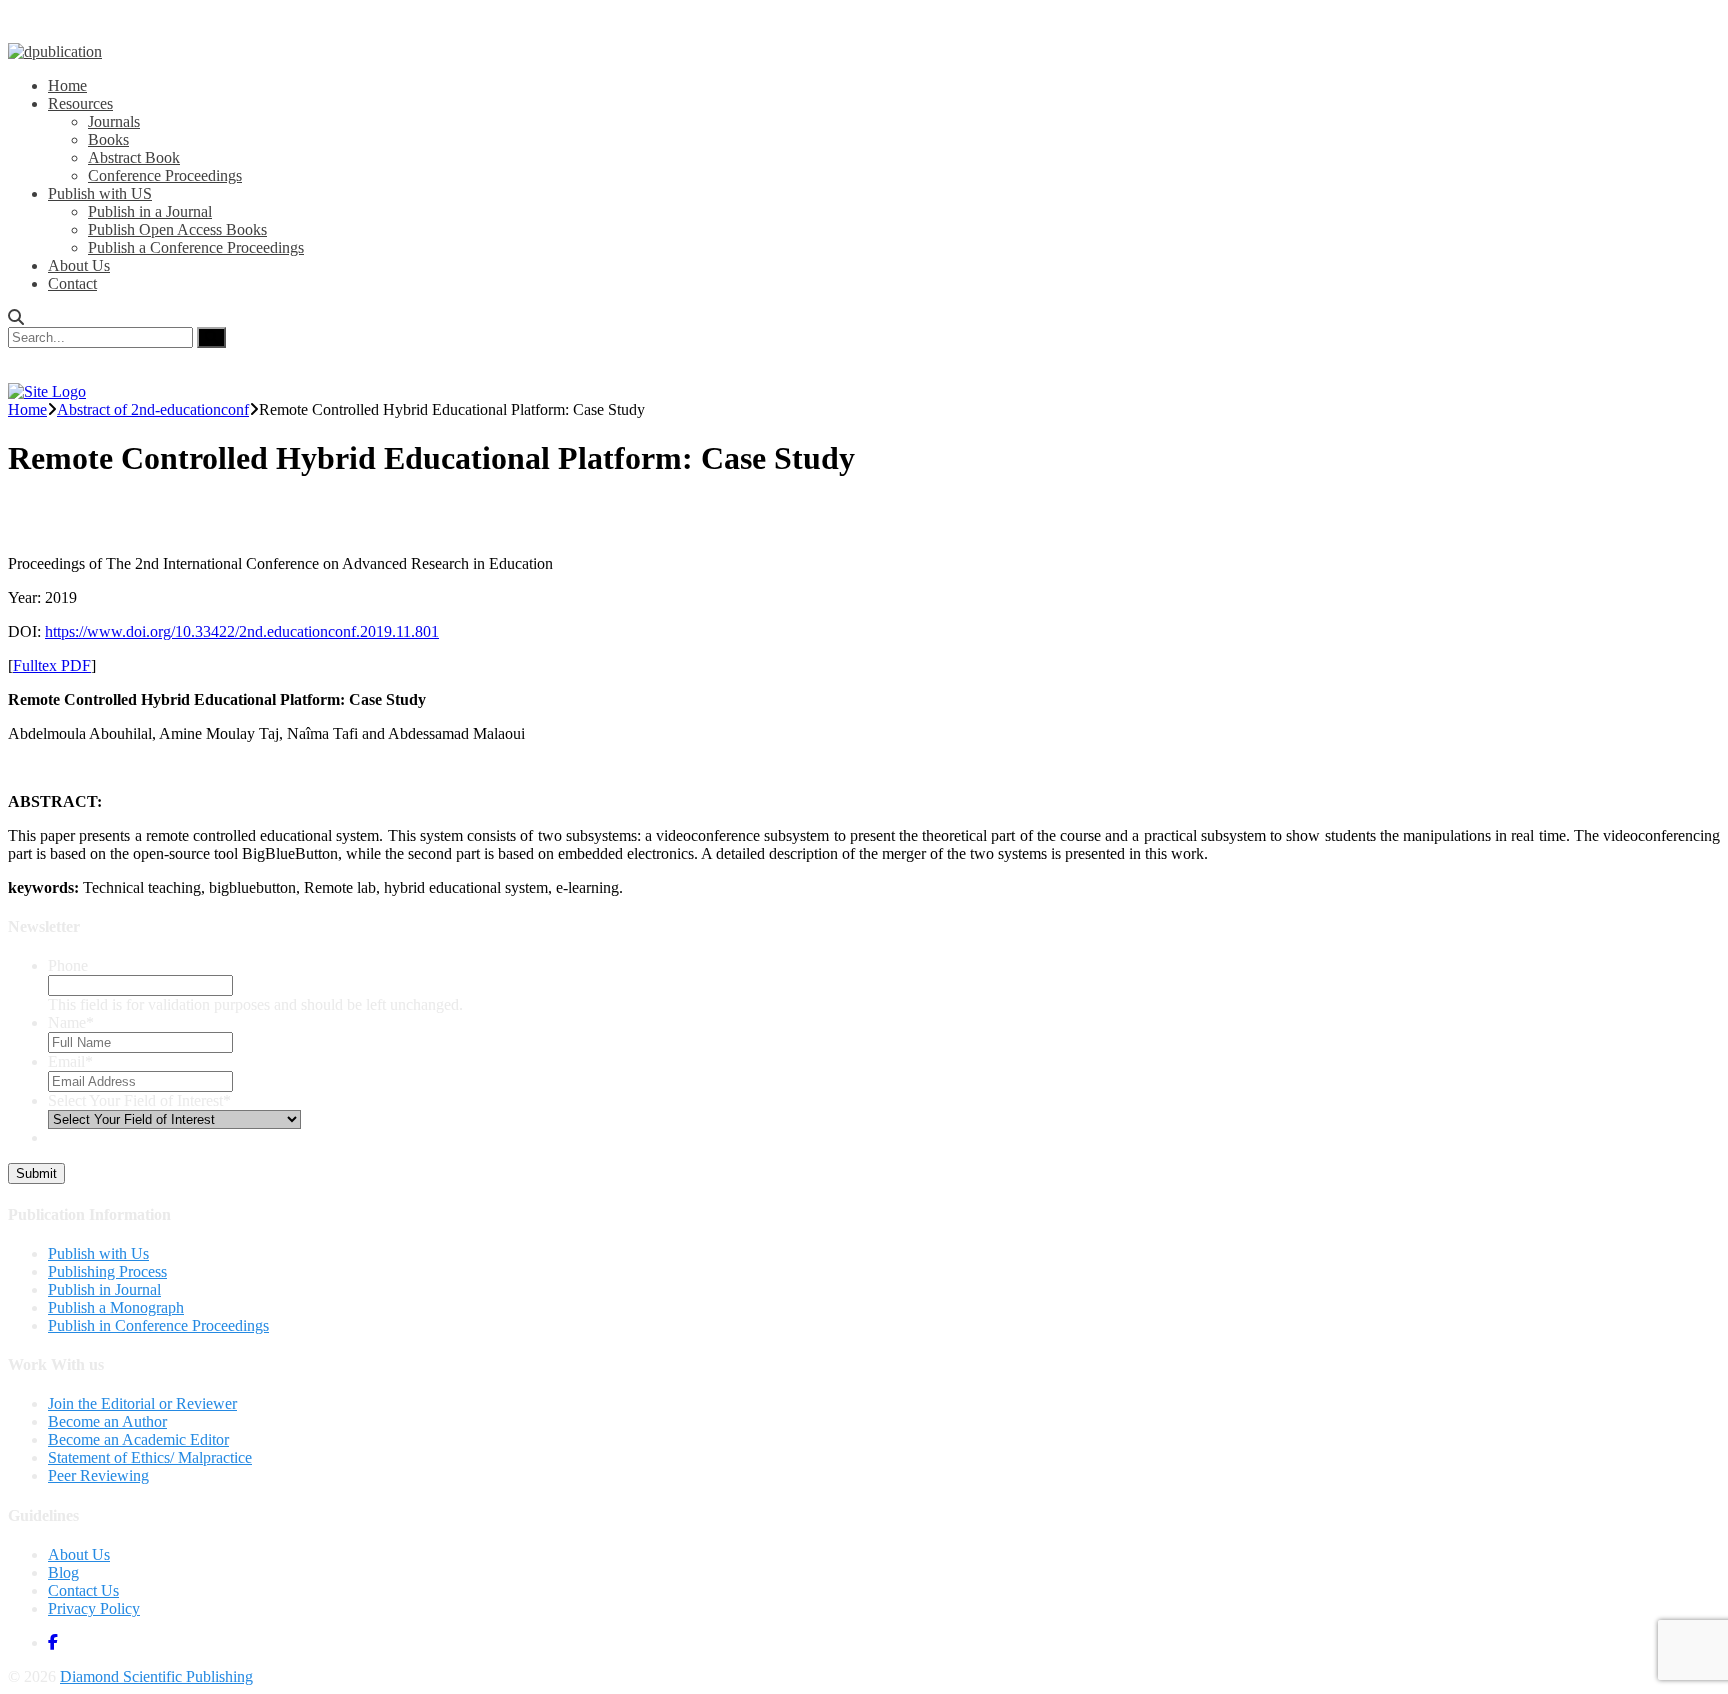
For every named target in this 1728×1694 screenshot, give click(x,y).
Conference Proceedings (165, 175)
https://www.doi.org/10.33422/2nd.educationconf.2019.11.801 (242, 631)
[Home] (47, 391)
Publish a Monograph (116, 1307)
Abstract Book (134, 157)
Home (67, 85)
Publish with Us (98, 1253)
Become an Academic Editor (138, 1439)
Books (108, 139)
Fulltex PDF (52, 665)
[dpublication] (55, 51)
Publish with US (100, 193)
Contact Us (83, 1590)
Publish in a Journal (150, 211)
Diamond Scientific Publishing (156, 1676)
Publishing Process (107, 1271)
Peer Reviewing (98, 1475)
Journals (114, 121)
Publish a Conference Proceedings (196, 247)
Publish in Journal (104, 1289)
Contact (72, 283)
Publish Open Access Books (177, 229)
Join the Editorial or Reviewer (142, 1403)
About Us (79, 265)
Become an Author (107, 1421)
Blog (63, 1572)
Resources (80, 103)
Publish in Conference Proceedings (158, 1325)
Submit (36, 1173)
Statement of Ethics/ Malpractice (150, 1457)
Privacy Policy (94, 1608)
